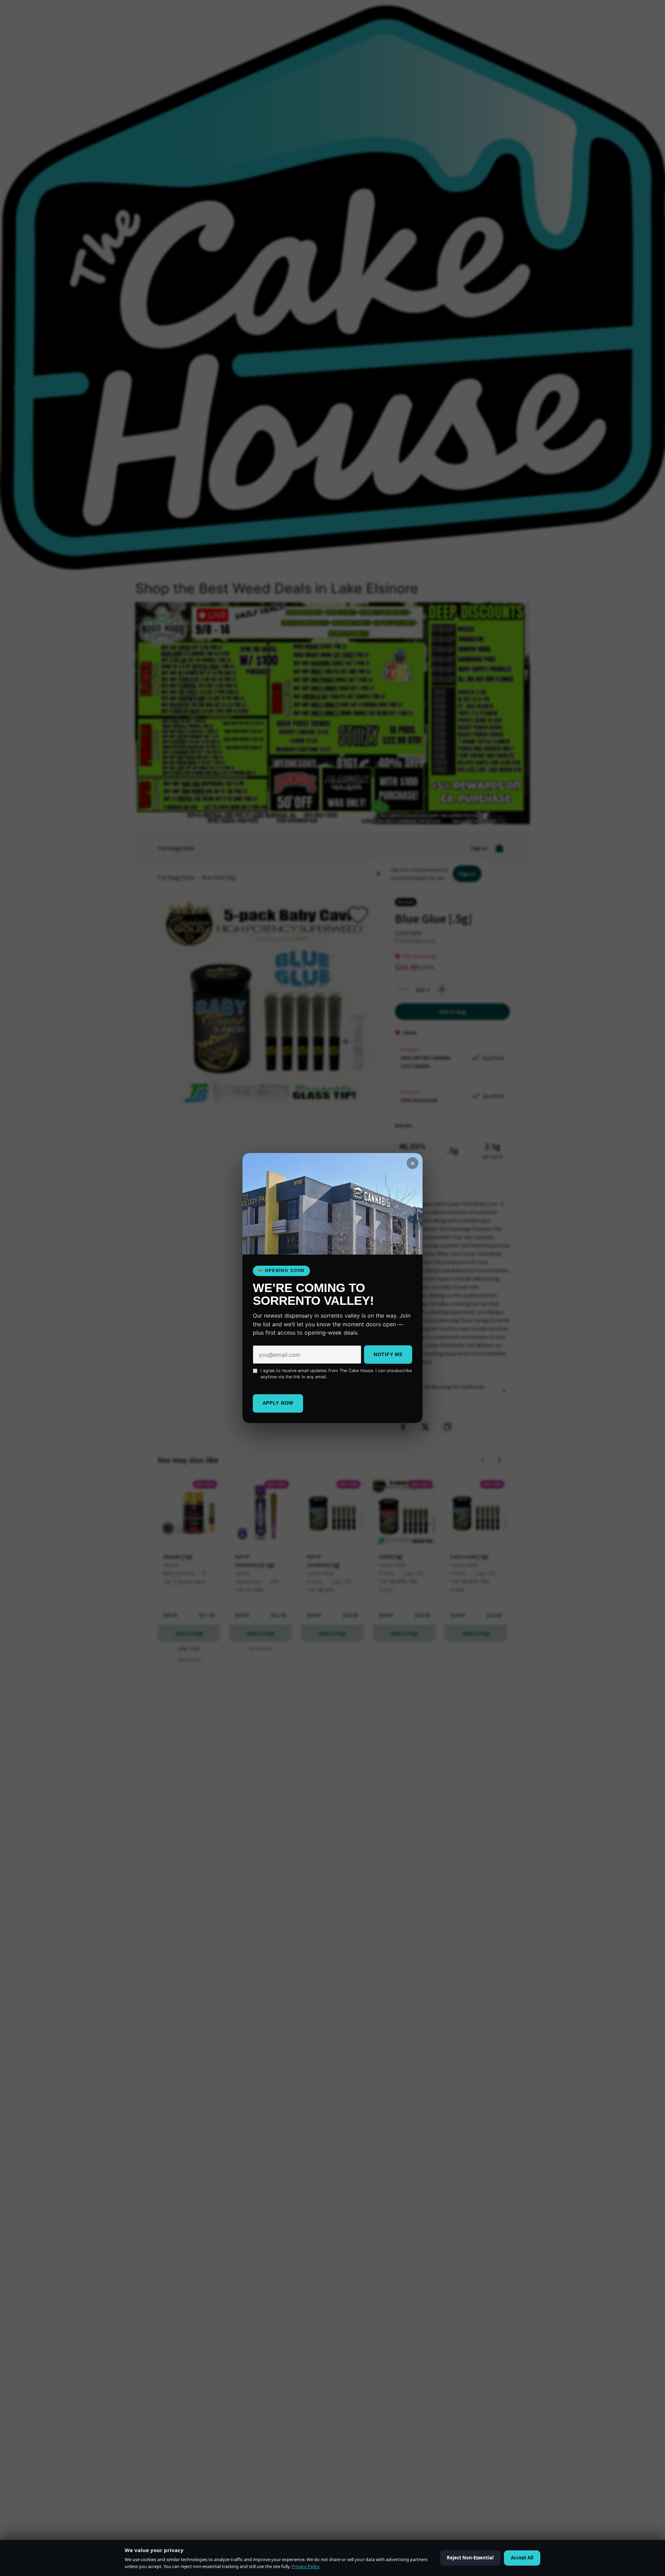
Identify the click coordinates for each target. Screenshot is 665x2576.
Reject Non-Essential (470, 2558)
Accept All (522, 2558)
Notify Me (388, 1354)
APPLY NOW (278, 1403)
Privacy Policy (306, 2566)
